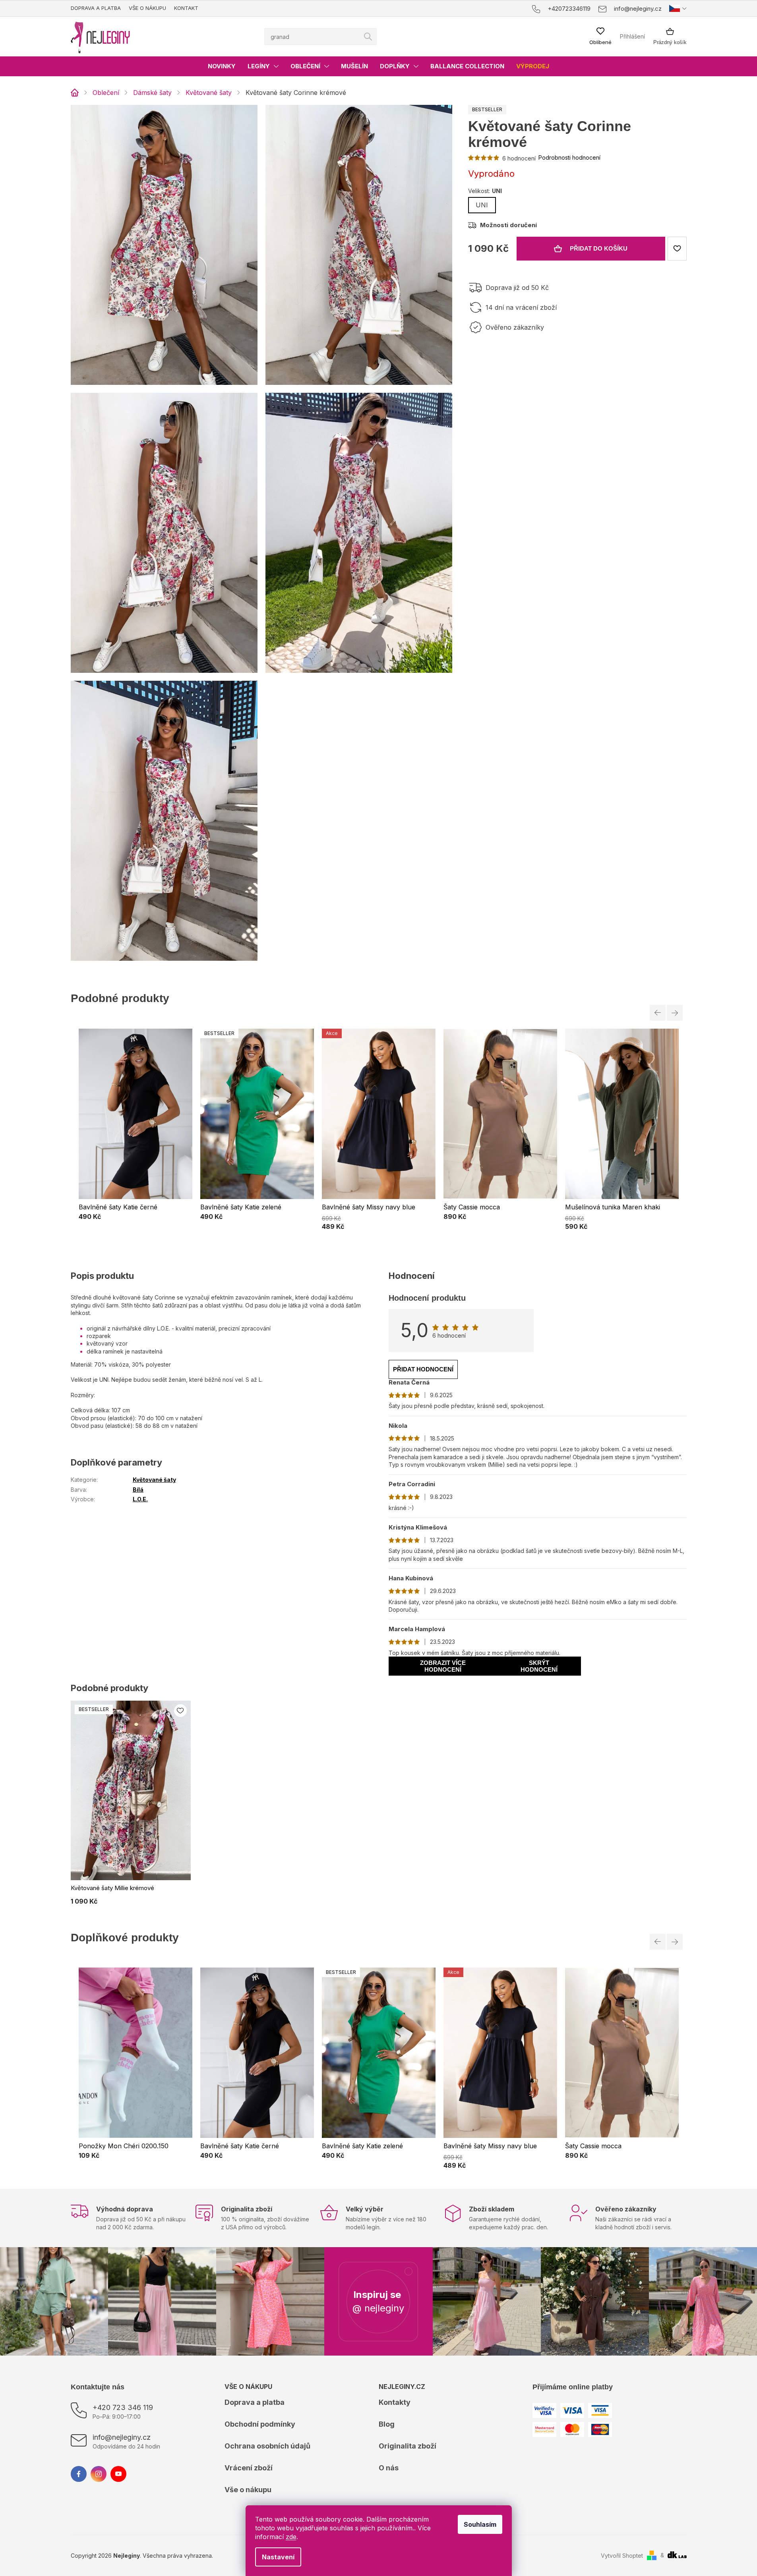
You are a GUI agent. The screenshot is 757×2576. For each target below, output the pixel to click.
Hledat (368, 37)
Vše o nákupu (147, 8)
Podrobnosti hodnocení (569, 157)
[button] (136, 1217)
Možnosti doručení (508, 225)
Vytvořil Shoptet (622, 2556)
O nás (389, 2468)
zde (291, 2537)
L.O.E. (140, 1499)
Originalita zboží (408, 2446)
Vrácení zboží (249, 2468)
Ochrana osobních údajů (267, 2446)
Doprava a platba (96, 8)
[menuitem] (222, 66)
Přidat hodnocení (423, 1369)
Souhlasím (480, 2524)
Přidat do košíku (599, 248)
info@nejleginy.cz (122, 2437)
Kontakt (186, 8)
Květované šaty (154, 1480)
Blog (387, 2424)
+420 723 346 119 (123, 2407)
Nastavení (278, 2557)
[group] (136, 1129)
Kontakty (395, 2402)
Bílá (138, 1490)
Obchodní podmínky (260, 2424)
